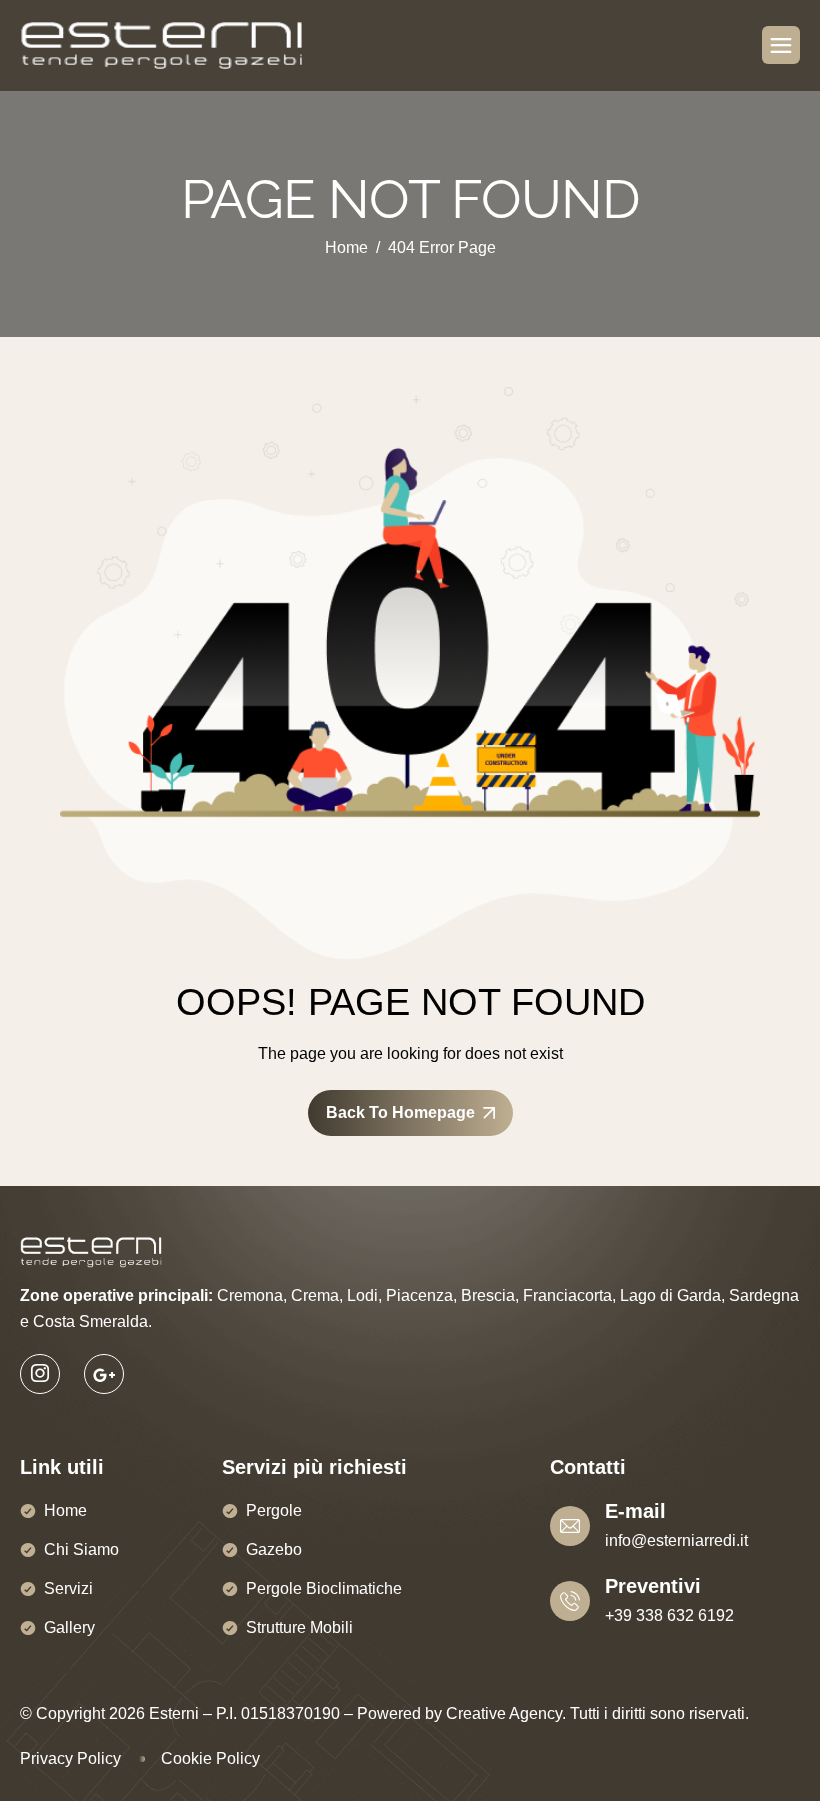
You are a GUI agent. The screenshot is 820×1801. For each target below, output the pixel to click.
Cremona (250, 1295)
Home (65, 1510)
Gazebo (274, 1549)
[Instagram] (40, 1374)
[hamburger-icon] (781, 45)
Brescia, (490, 1295)
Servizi (68, 1588)
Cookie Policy (210, 1758)
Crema (315, 1295)
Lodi (362, 1295)
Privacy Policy (70, 1758)
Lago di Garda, (672, 1295)
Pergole (274, 1510)
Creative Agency (504, 1713)
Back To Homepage (400, 1112)
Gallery (69, 1627)
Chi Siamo (81, 1549)
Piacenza (419, 1295)
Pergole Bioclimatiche (324, 1588)
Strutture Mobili (299, 1627)
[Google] (104, 1374)
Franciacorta (567, 1295)
